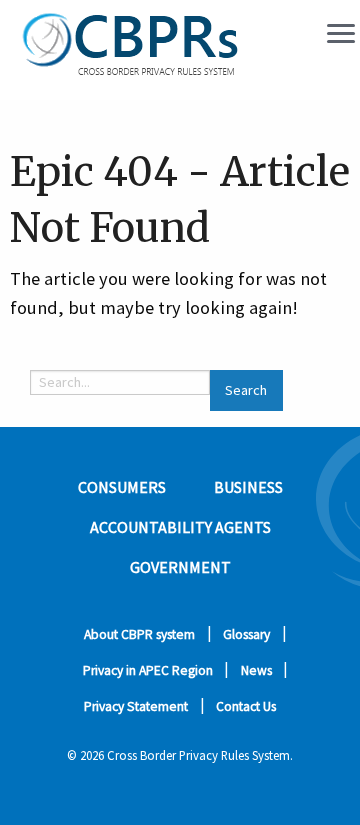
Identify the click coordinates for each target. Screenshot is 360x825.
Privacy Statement (136, 706)
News (256, 670)
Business (248, 487)
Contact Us (246, 706)
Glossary (246, 634)
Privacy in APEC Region (148, 670)
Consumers (122, 487)
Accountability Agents (180, 527)
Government (180, 567)
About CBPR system (139, 634)
